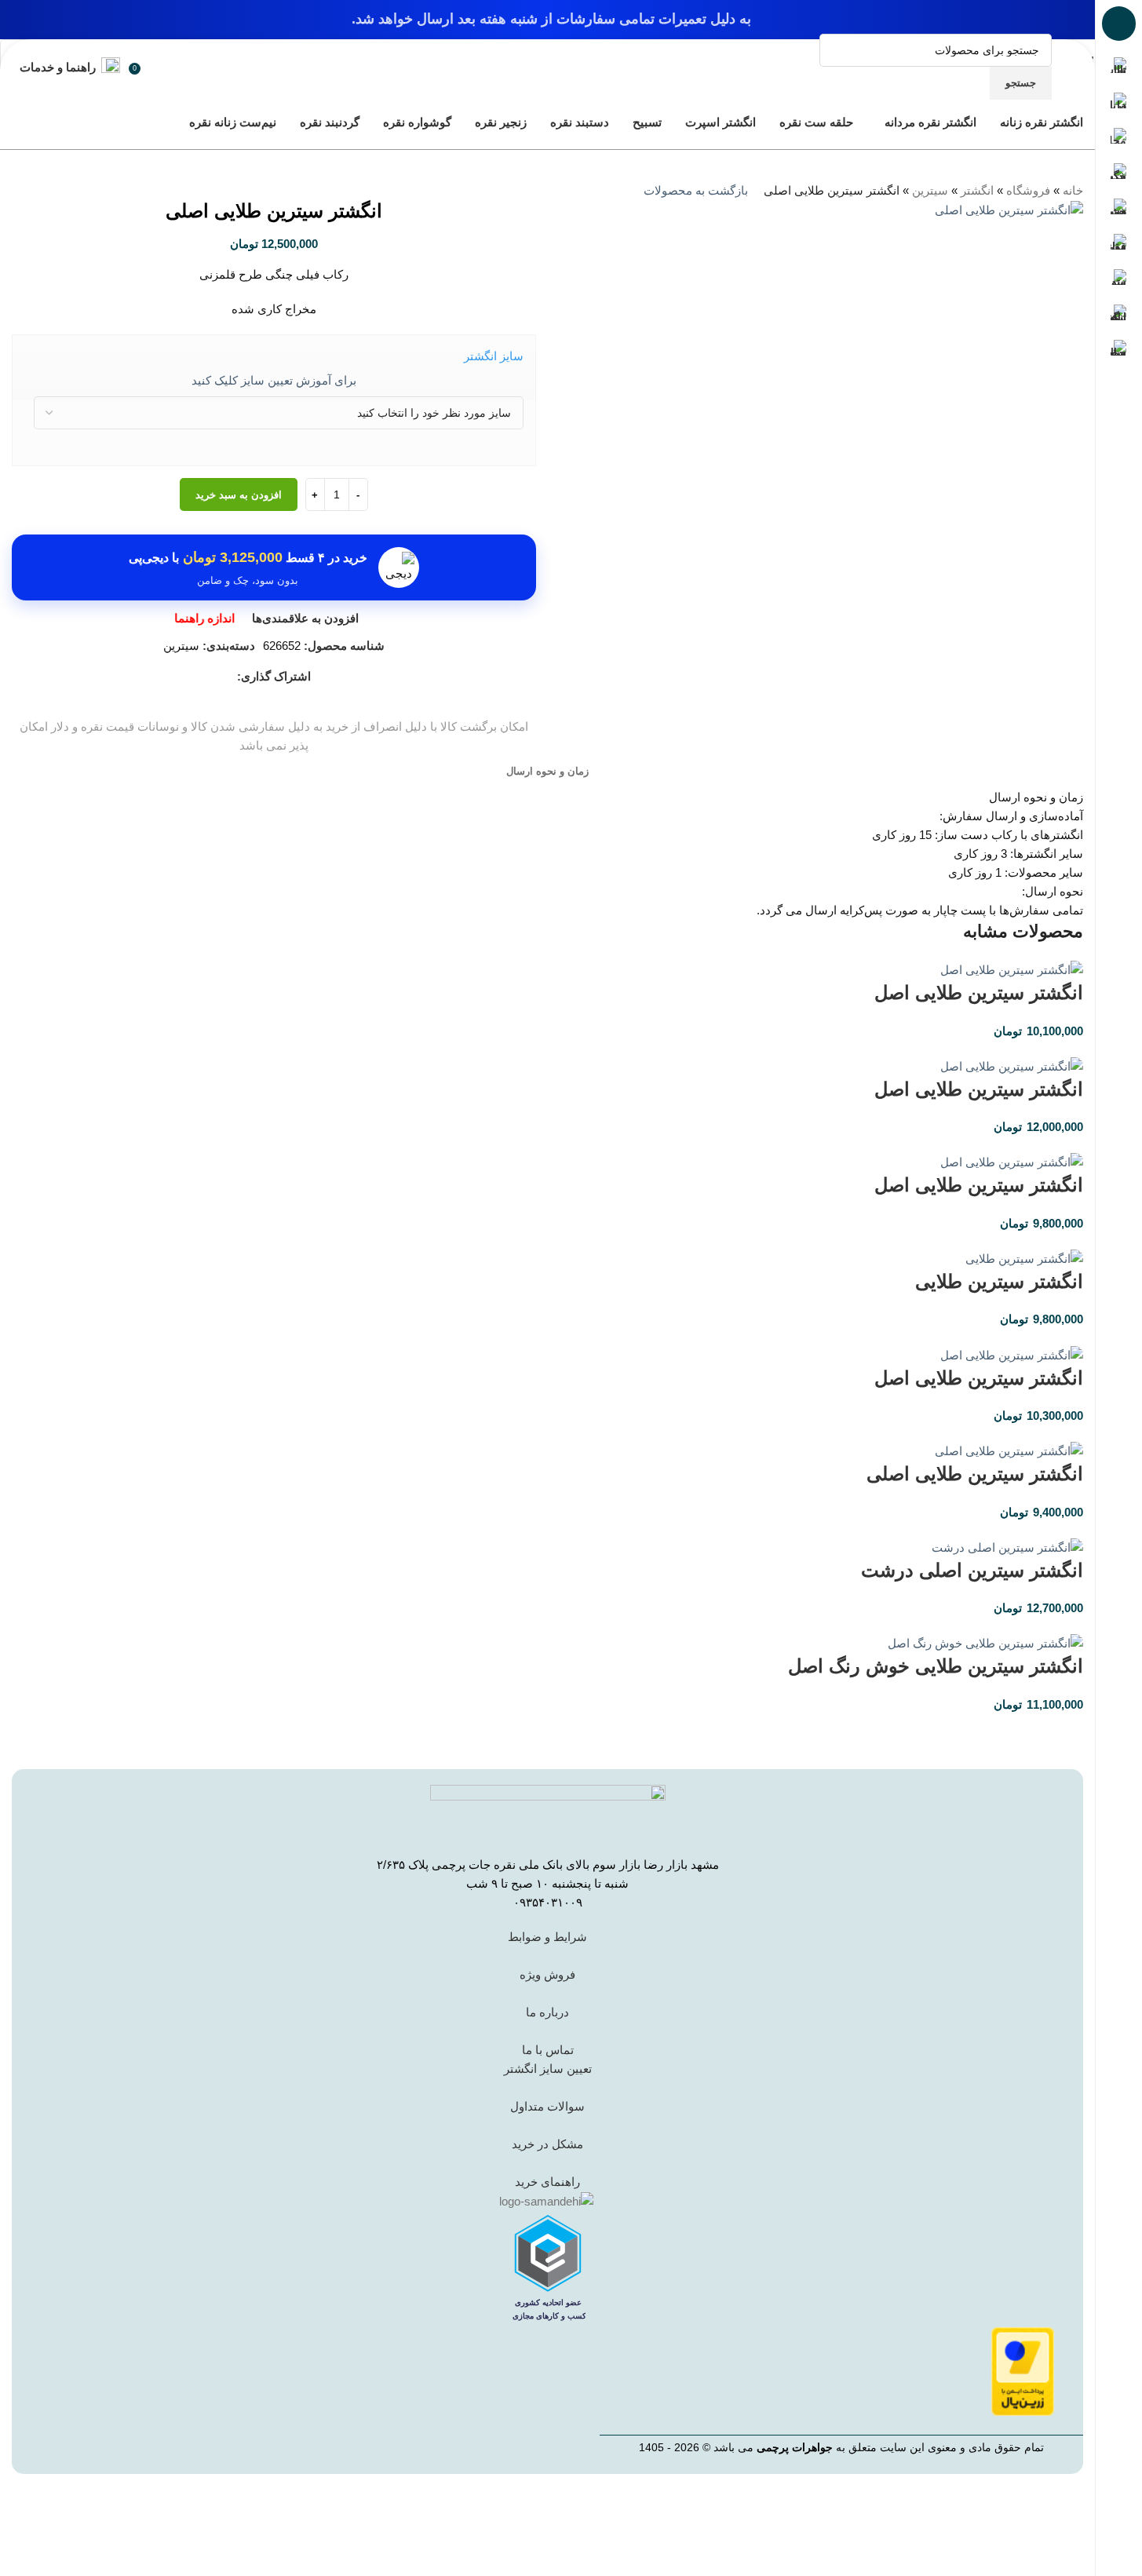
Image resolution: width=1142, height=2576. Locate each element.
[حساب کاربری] (158, 67)
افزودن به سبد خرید (239, 495)
